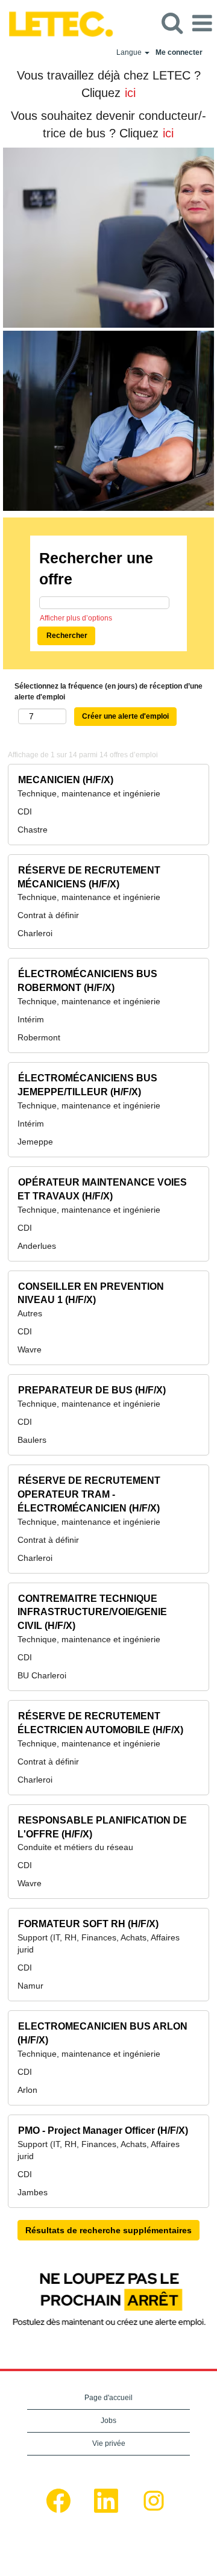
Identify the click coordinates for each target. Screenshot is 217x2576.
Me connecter (179, 52)
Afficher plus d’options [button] (76, 618)
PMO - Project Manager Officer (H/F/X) (103, 2131)
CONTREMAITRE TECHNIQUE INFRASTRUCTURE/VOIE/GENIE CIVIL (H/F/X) (92, 1612)
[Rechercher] (172, 23)
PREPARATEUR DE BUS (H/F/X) (92, 1390)
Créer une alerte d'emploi (125, 716)
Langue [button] (130, 52)
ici (130, 93)
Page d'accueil (108, 2398)
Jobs (108, 2421)
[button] (202, 23)
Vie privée (109, 2443)
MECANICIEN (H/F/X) (66, 780)
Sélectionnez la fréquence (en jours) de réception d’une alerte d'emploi (108, 691)
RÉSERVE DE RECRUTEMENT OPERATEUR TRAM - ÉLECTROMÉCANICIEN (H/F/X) (89, 1494)
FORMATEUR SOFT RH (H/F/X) (88, 1924)
